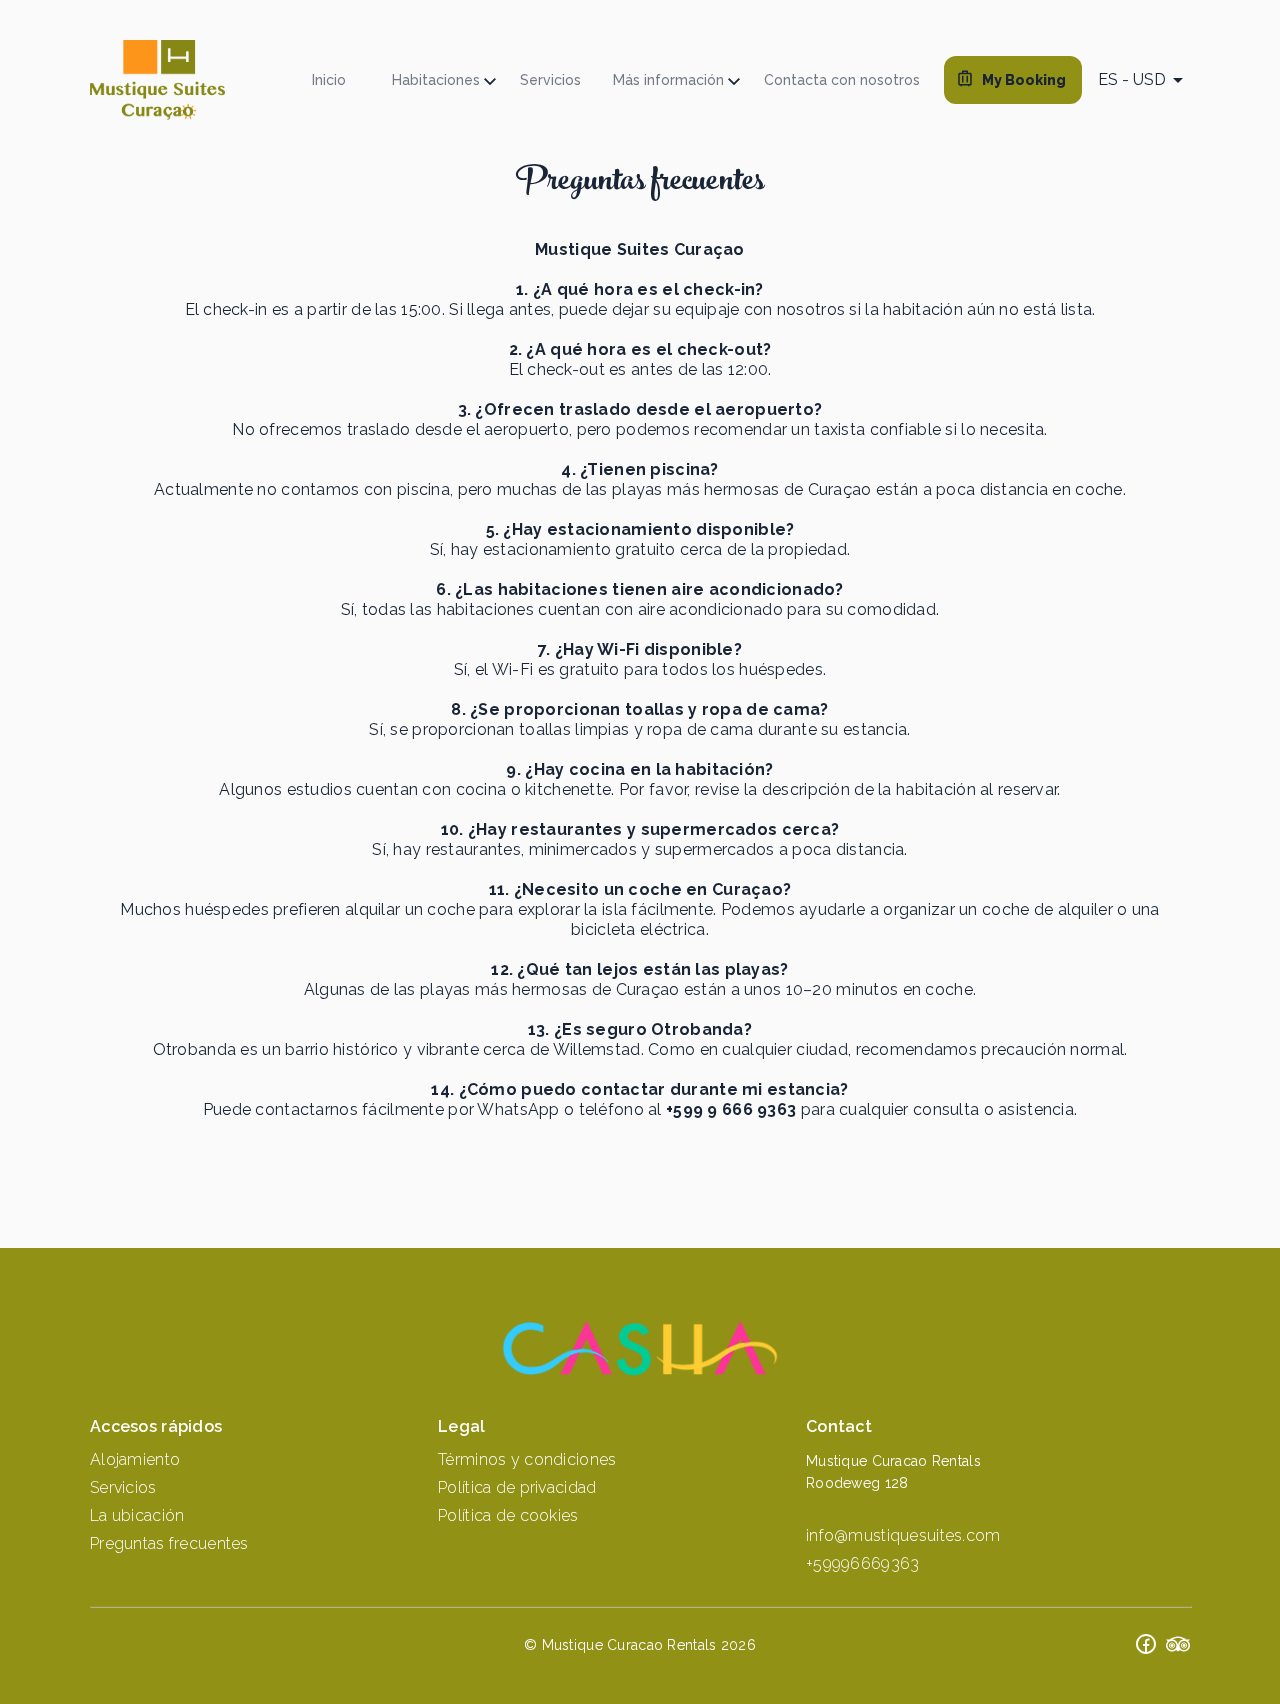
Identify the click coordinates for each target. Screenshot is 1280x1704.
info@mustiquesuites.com (903, 1535)
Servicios (123, 1487)
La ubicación (137, 1515)
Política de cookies (508, 1515)
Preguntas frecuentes (169, 1543)
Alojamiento (135, 1459)
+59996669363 (862, 1563)
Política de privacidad (517, 1487)
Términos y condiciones (527, 1459)
